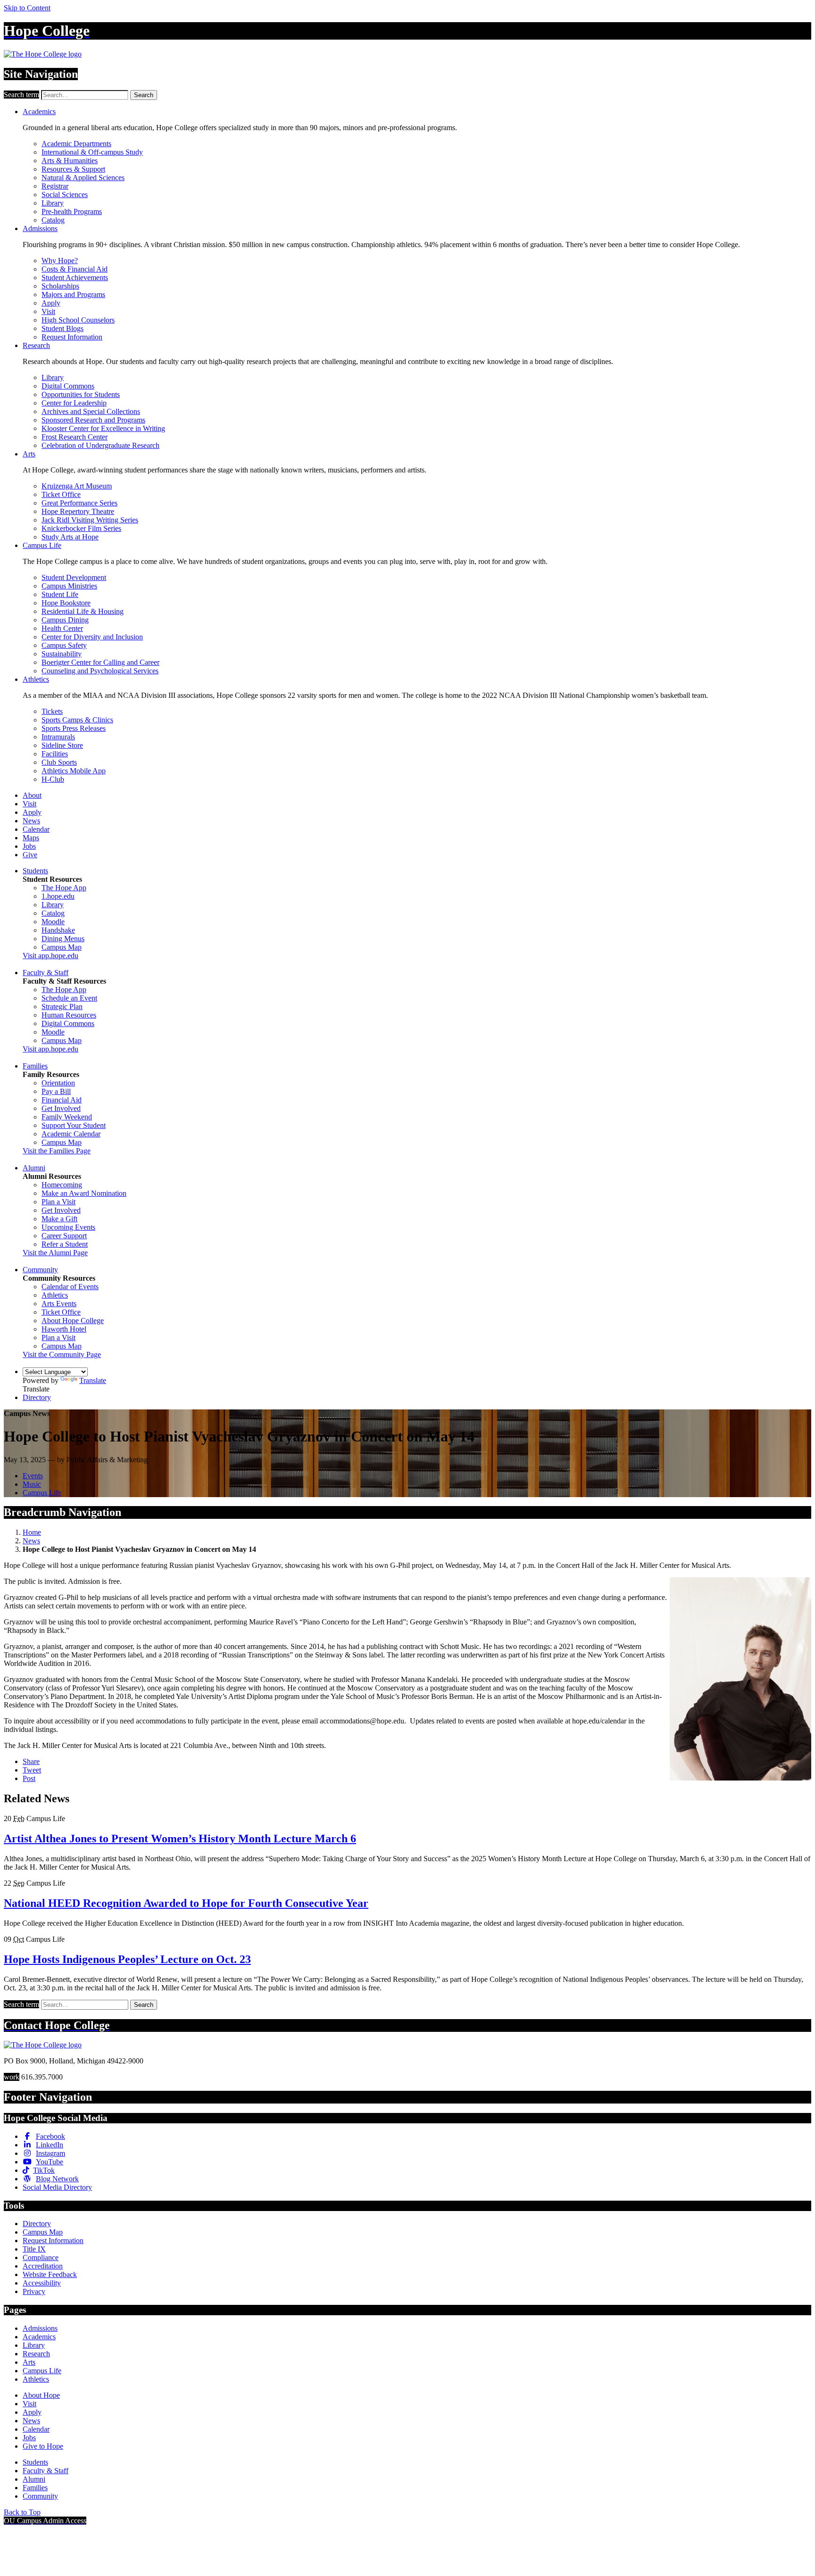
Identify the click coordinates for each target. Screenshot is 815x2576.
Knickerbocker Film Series (81, 528)
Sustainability (62, 654)
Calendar (36, 829)
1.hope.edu (58, 896)
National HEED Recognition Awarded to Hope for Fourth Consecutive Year (186, 1903)
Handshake (58, 930)
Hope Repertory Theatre (78, 511)
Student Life (60, 594)
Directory (37, 1397)
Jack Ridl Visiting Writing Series (90, 520)
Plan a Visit (58, 1202)
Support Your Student (74, 1125)
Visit (48, 311)
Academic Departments (76, 144)
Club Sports (59, 762)
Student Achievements (75, 277)
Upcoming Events (68, 1227)
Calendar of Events (70, 1287)
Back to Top (22, 2512)
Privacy (34, 2291)
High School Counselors (78, 320)
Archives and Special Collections (91, 411)
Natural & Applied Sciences (83, 178)
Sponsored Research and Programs (93, 420)
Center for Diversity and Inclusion (92, 637)
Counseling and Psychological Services (100, 671)
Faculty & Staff (46, 973)
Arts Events (59, 1304)
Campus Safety (64, 645)
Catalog (53, 220)
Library (53, 203)
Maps (31, 838)
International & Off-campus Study (92, 152)
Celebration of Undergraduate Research (100, 445)
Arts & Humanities (70, 161)
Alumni (34, 1168)
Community (40, 1270)
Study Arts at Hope (70, 537)
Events (33, 1476)
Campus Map (62, 947)
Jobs (29, 846)
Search (144, 95)
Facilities (55, 754)
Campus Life (42, 545)
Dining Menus (63, 939)
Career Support (64, 1236)
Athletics (36, 679)
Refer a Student (65, 1244)
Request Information (72, 337)
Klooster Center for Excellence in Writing (103, 428)
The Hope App (64, 888)
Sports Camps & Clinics (77, 720)
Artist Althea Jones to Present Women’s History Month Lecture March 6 (180, 1839)
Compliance (41, 2257)
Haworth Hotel (64, 1329)
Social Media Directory (57, 2187)
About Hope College (73, 1321)
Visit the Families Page (57, 1151)
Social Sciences (65, 195)
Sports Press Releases (74, 728)
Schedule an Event (69, 998)
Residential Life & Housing (83, 611)
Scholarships (60, 286)
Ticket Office (61, 494)
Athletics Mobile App (74, 771)
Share (31, 1761)
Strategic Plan (62, 1006)
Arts (29, 454)
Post (29, 1778)
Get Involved (61, 1108)
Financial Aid (62, 1100)
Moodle (53, 922)
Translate (93, 1380)
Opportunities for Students (81, 394)
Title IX (34, 2249)
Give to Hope (43, 2446)
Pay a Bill (56, 1091)
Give (30, 855)
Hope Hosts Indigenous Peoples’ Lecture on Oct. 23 (127, 1959)
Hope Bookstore (66, 603)
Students (35, 871)
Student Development (74, 577)
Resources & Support (73, 169)
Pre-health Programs (72, 211)
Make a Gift (59, 1219)
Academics (39, 112)
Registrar (55, 186)
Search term (21, 95)
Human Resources (69, 1015)
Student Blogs (62, 328)
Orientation (58, 1083)
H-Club (53, 779)
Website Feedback (50, 2274)
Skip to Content (27, 8)
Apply (51, 303)
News (31, 821)
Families (35, 1066)
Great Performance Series (79, 503)
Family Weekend (67, 1117)
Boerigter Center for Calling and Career (100, 662)
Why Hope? (60, 261)
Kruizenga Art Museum (77, 486)
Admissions (40, 228)
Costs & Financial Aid (75, 269)
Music (32, 1484)
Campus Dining (65, 620)
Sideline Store (62, 745)
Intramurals (58, 737)
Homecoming (62, 1185)
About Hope (41, 2395)
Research (36, 345)
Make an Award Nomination (84, 1193)
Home (32, 1532)
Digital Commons (68, 386)
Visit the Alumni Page (55, 1253)
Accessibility (42, 2283)
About (32, 795)
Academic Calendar (71, 1134)
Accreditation (43, 2266)
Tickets (52, 711)
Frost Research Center (75, 437)
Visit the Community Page (62, 1354)
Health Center (62, 628)
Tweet (32, 1770)
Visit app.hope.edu (50, 956)
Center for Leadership (74, 403)
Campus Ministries (69, 586)
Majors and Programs (73, 294)
